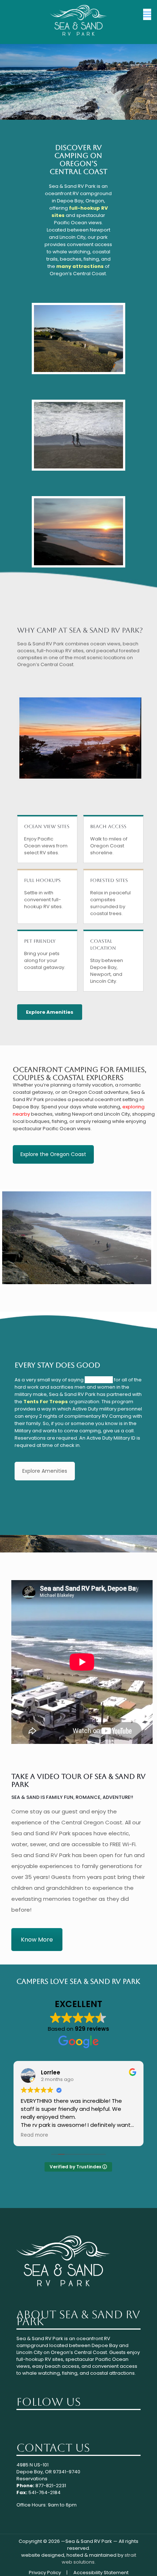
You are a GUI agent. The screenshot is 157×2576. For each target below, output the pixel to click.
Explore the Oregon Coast (53, 1154)
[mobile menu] (147, 15)
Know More (37, 1940)
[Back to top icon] (142, 2561)
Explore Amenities (50, 1012)
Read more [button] (35, 2135)
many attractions (80, 266)
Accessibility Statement (101, 2573)
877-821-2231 (51, 2486)
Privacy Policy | (48, 2573)
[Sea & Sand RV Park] (78, 20)
